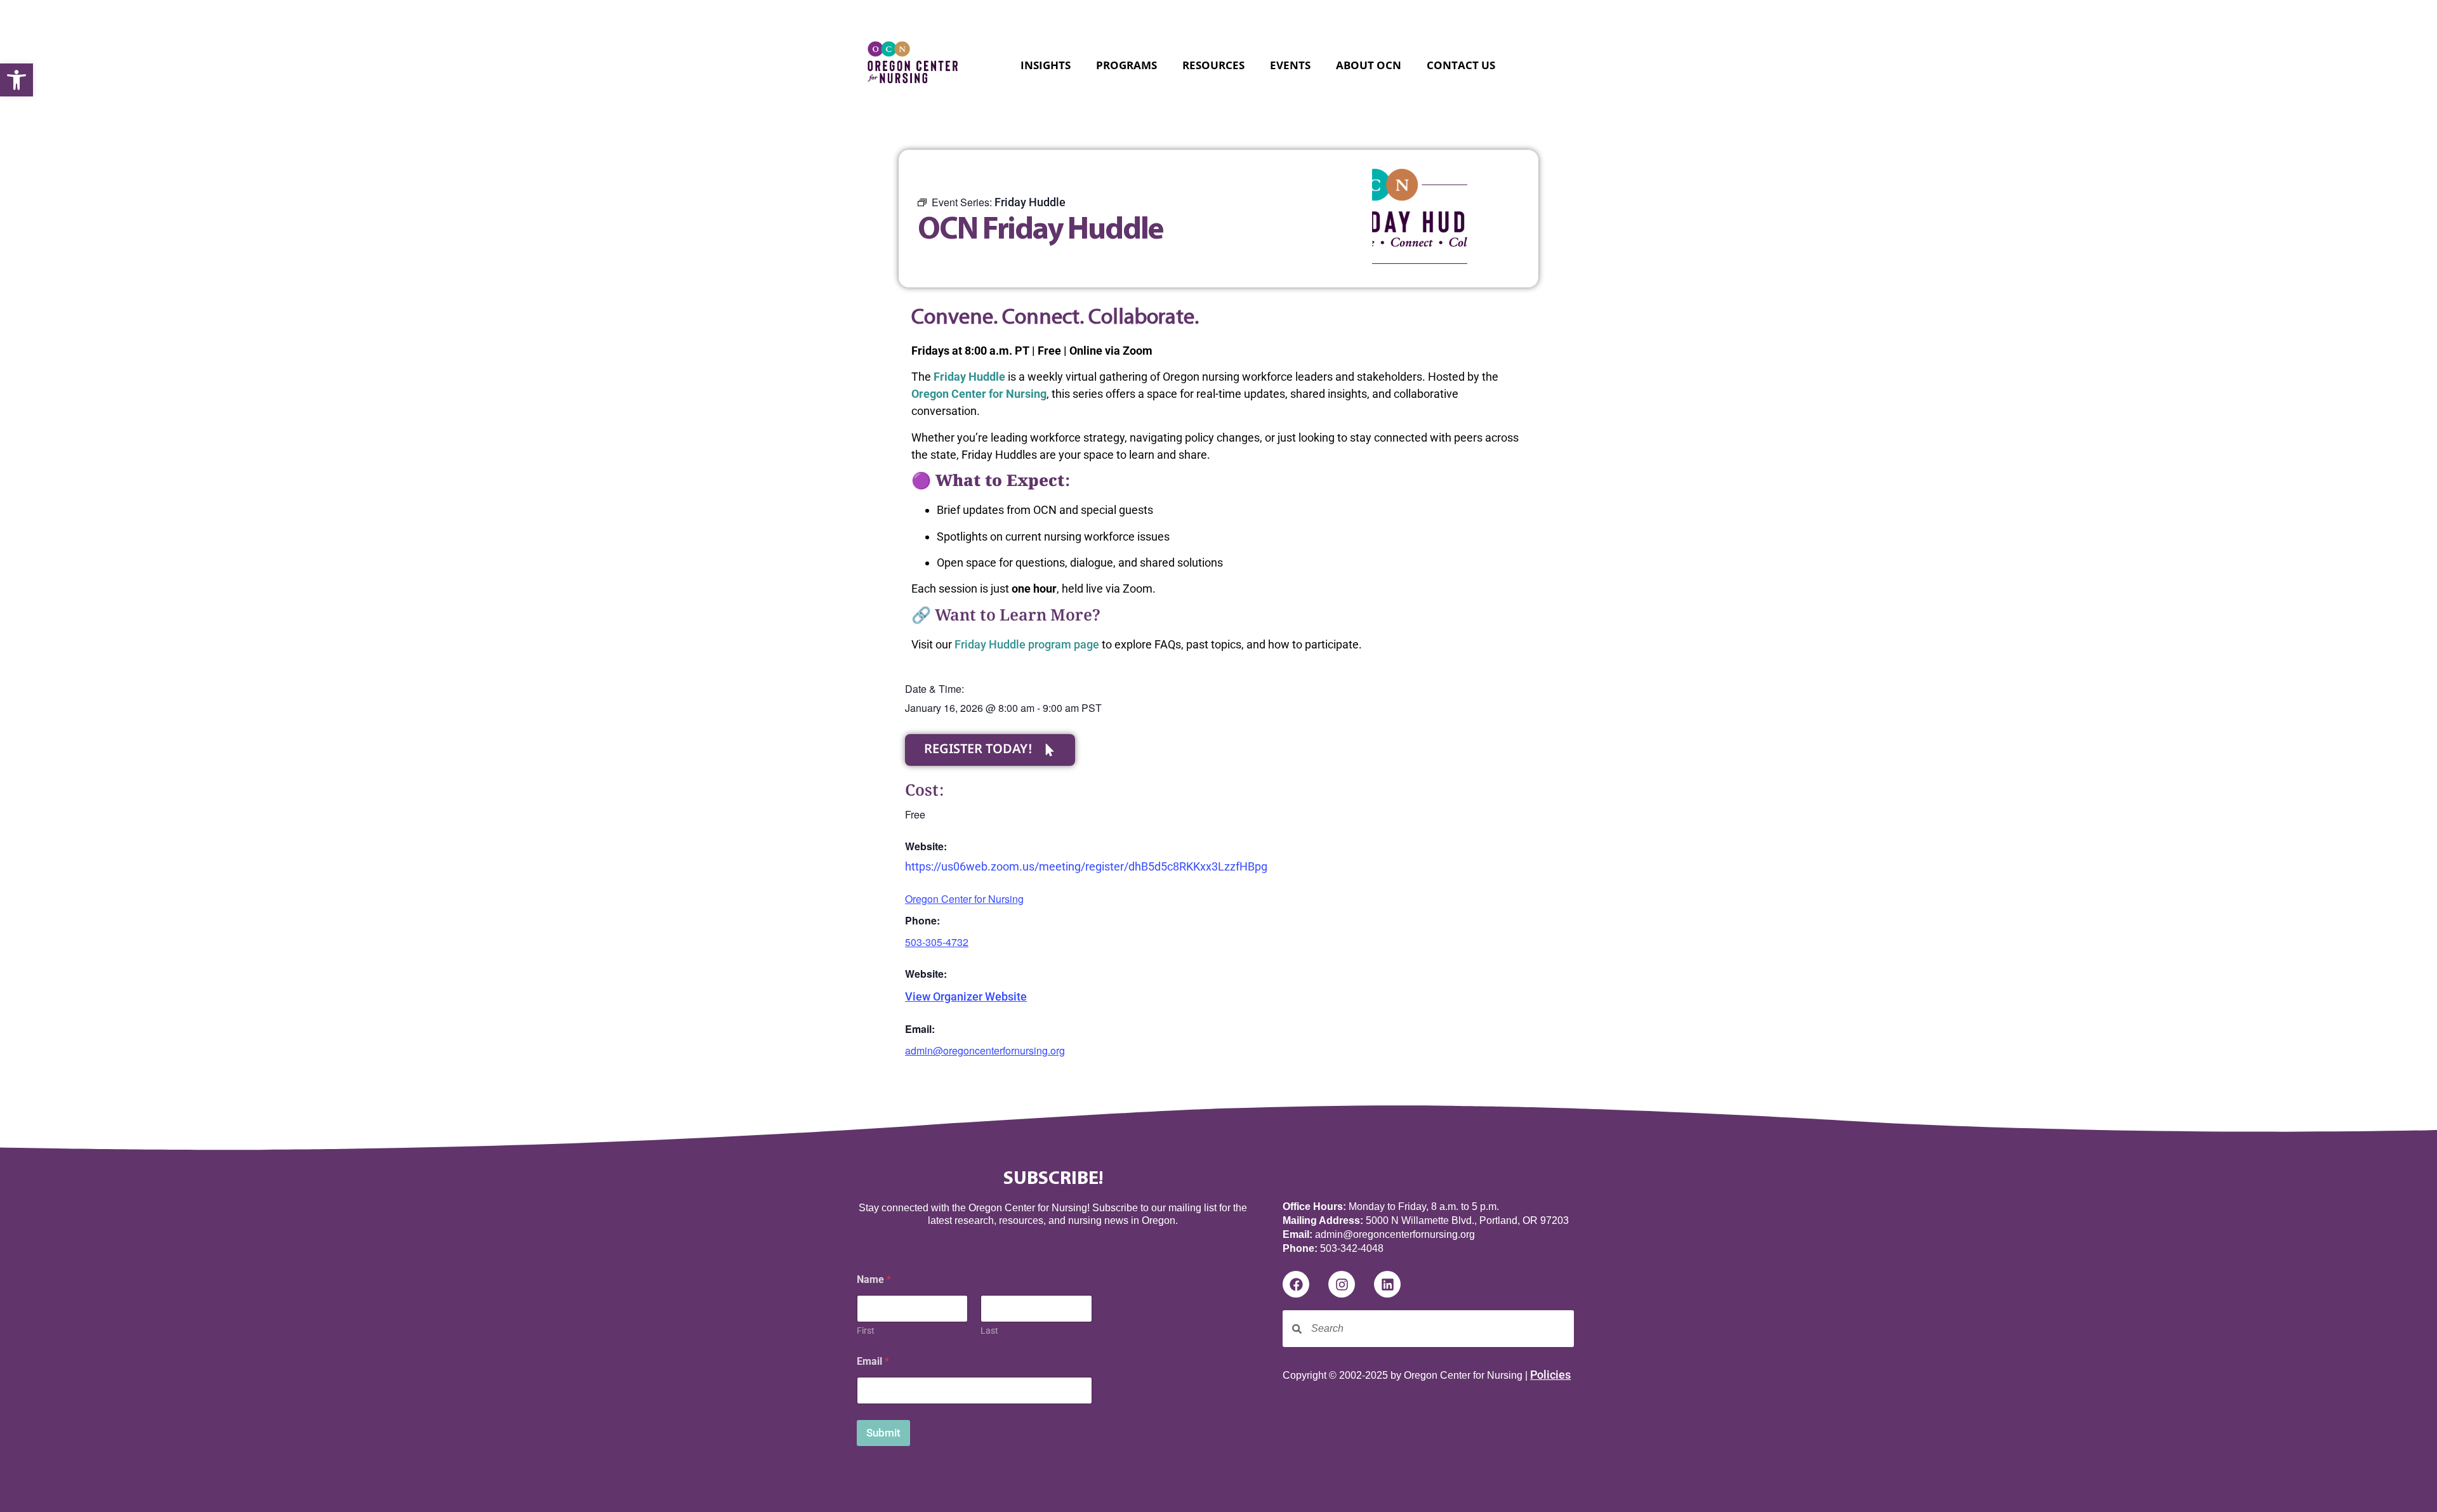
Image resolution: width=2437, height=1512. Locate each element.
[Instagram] (1342, 1284)
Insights (1046, 65)
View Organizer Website (966, 996)
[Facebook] (1296, 1284)
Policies (1550, 1375)
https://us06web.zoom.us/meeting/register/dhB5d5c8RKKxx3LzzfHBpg (1086, 866)
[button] (17, 80)
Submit (883, 1433)
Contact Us (1461, 65)
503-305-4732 (937, 942)
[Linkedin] (1387, 1284)
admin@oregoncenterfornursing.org (985, 1050)
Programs (1126, 65)
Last (989, 1331)
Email (873, 1361)
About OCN (1369, 65)
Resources (1213, 65)
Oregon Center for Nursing (964, 899)
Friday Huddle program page (1027, 644)
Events (1290, 65)
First (866, 1331)
